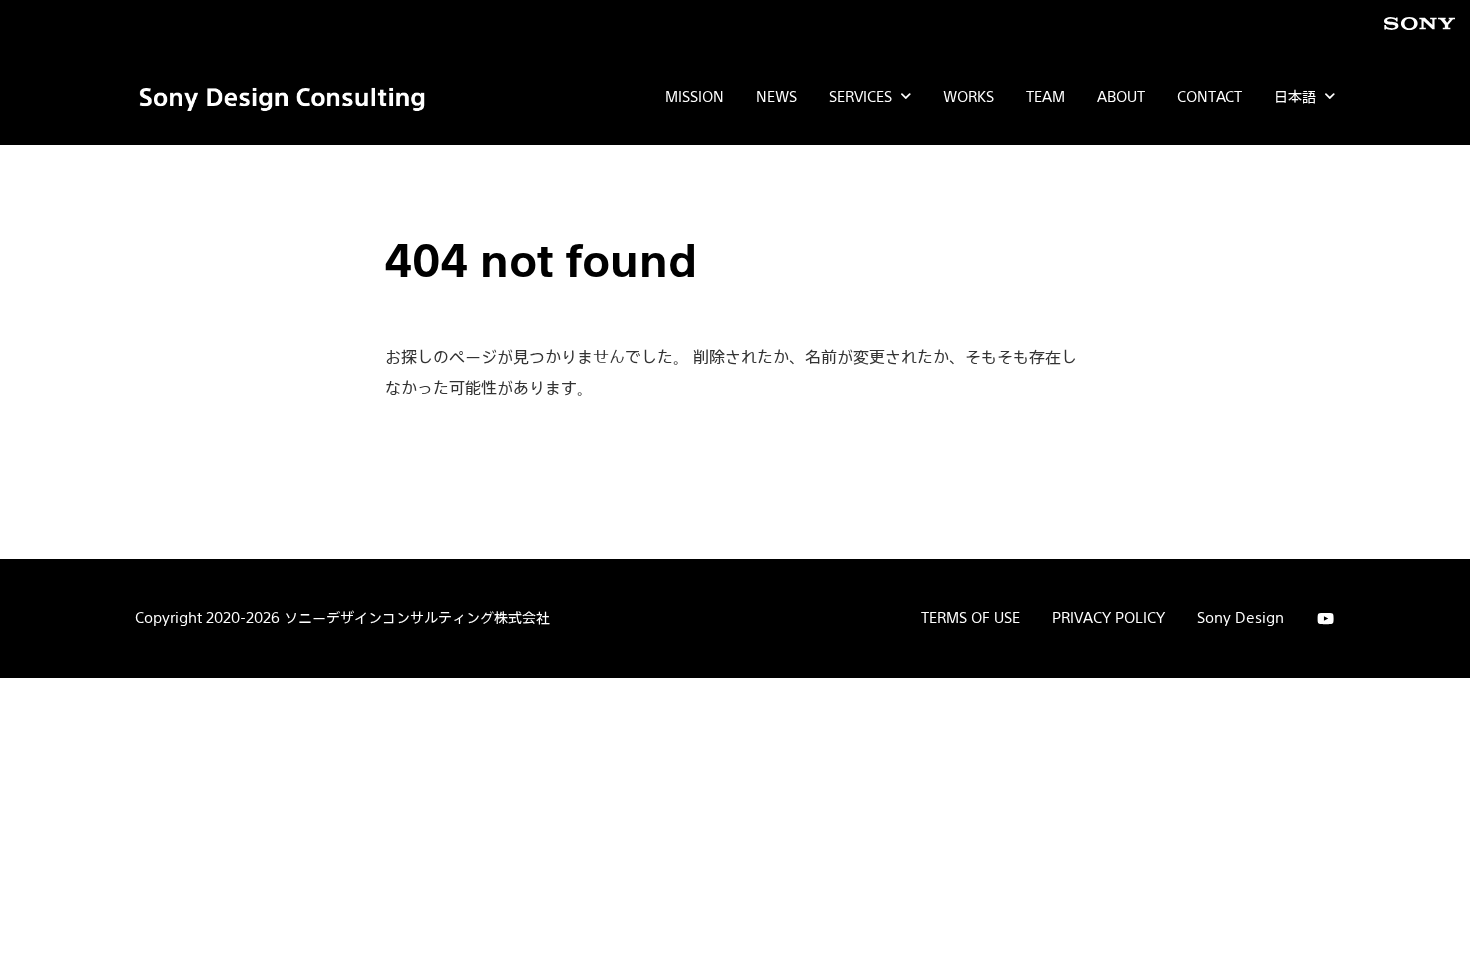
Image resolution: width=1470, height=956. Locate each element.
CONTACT (1209, 96)
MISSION (694, 96)
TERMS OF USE (970, 617)
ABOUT (1121, 96)
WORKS (968, 96)
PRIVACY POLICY (1108, 617)
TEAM (1045, 96)
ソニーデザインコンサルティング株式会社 (417, 617)
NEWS (776, 96)
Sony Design (1240, 617)
